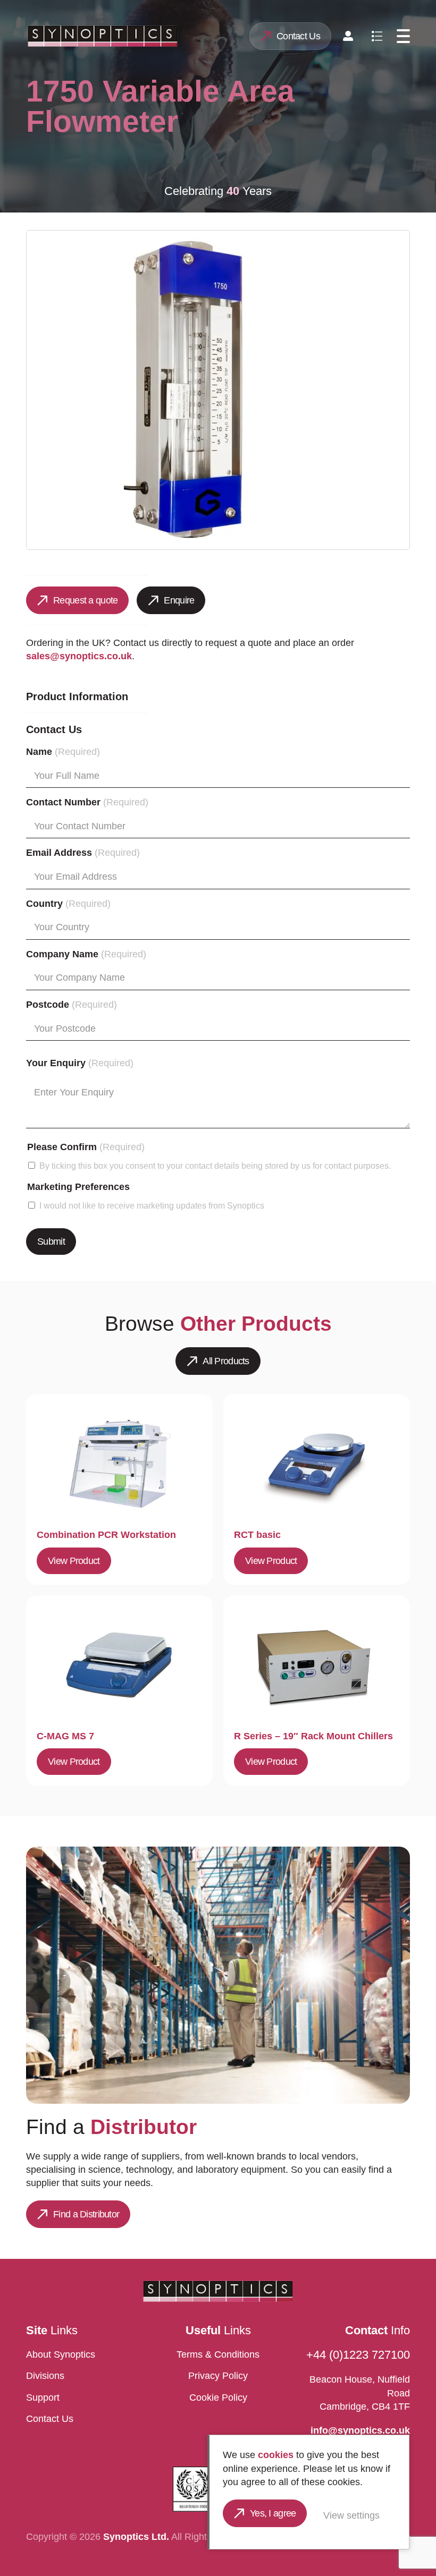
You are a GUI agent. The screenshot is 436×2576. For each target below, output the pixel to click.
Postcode (72, 1005)
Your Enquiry (80, 1063)
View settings (351, 2515)
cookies (276, 2455)
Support (43, 2398)
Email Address (83, 853)
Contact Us (298, 36)
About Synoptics (61, 2354)
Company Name (86, 954)
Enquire (179, 600)
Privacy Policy (218, 2376)
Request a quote (85, 600)
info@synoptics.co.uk (360, 2430)
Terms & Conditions (218, 2354)
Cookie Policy (218, 2398)
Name (63, 752)
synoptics (102, 36)
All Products (226, 1361)
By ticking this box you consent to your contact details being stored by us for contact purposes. (215, 1166)
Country (68, 904)
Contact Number (87, 802)
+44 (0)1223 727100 (358, 2355)
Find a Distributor (86, 2214)
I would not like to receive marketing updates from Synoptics (152, 1205)
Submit (51, 1242)
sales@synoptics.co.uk (79, 656)
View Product (74, 1561)
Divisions (45, 2376)
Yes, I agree (273, 2513)
